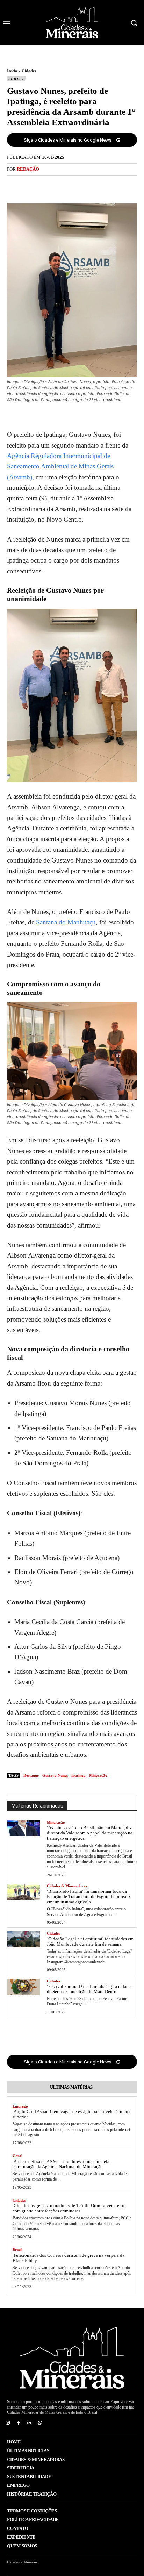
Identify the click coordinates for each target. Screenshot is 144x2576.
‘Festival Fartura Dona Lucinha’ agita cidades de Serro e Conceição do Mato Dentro (90, 1989)
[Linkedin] (30, 2423)
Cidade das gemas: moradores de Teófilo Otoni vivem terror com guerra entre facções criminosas (69, 2208)
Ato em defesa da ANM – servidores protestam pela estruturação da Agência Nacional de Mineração (61, 2164)
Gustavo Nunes (55, 1775)
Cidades (29, 71)
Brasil (17, 2250)
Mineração (56, 1822)
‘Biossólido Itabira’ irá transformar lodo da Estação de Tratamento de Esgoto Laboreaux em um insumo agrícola (89, 1897)
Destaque (31, 1775)
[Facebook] (48, 185)
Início (12, 71)
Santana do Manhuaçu (66, 922)
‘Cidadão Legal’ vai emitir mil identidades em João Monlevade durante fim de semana (90, 1941)
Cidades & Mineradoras (67, 1886)
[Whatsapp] (40, 2423)
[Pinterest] (80, 185)
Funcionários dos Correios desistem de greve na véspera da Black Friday (69, 2258)
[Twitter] (64, 185)
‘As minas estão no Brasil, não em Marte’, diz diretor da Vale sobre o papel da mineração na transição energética (90, 1833)
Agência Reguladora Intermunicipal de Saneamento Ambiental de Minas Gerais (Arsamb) (60, 466)
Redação (28, 169)
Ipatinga (78, 1775)
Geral (17, 2156)
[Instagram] (8, 2423)
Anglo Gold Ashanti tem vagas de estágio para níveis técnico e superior (72, 2114)
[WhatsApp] (96, 185)
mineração (98, 1775)
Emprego (20, 2106)
